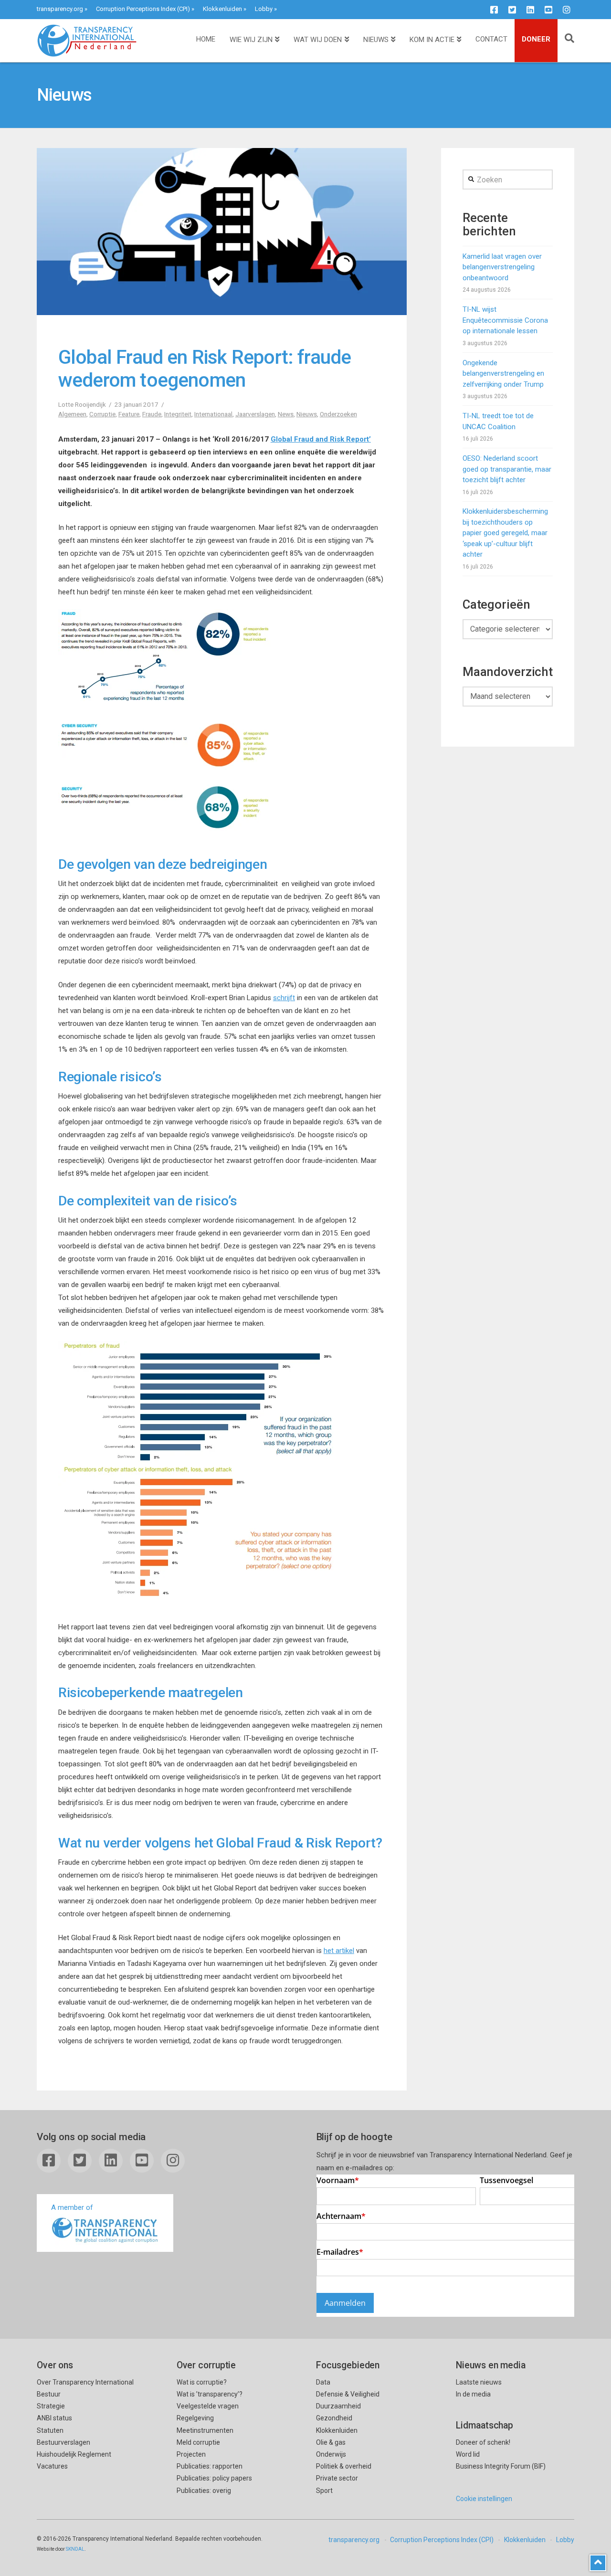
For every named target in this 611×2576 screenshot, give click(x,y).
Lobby (264, 9)
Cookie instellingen (484, 2499)
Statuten (50, 2430)
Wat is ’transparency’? (210, 2394)
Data (323, 2382)
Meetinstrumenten (205, 2430)
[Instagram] (567, 10)
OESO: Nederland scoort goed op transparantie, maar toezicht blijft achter (507, 469)
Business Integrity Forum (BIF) (501, 2466)
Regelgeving (195, 2418)
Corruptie (102, 414)
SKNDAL (75, 2549)
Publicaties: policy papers (214, 2478)
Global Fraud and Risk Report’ (321, 439)
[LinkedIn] (530, 10)
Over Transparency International (85, 2382)
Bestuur (49, 2394)
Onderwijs (331, 2454)
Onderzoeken (338, 414)
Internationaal (213, 414)
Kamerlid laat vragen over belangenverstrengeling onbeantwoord (502, 267)
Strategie (51, 2406)
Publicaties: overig (204, 2491)
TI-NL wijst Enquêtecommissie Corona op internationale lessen (505, 320)
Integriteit (178, 414)
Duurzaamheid (338, 2406)
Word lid (468, 2454)
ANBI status (54, 2418)
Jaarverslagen (255, 414)
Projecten (191, 2454)
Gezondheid (334, 2418)
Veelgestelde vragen (208, 2406)
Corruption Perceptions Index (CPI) (143, 9)
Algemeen (72, 414)
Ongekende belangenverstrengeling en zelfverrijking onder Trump (503, 374)
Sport (324, 2491)
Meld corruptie (198, 2442)
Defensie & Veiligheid (348, 2394)
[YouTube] (548, 10)
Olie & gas (331, 2442)
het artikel (339, 1951)
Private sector (337, 2478)
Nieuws (307, 414)
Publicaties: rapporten (210, 2466)
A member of (72, 2207)
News (286, 414)
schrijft (284, 998)
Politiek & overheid (344, 2466)
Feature (129, 414)
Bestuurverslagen (63, 2442)
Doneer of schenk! (483, 2442)
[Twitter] (512, 10)
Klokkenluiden (222, 9)
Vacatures (52, 2466)
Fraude (152, 414)
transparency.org (60, 9)
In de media (473, 2394)
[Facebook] (494, 10)
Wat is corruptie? (202, 2382)
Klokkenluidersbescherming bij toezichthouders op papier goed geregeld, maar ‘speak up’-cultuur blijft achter (505, 533)
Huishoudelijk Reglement (74, 2454)
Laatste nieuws (479, 2382)
